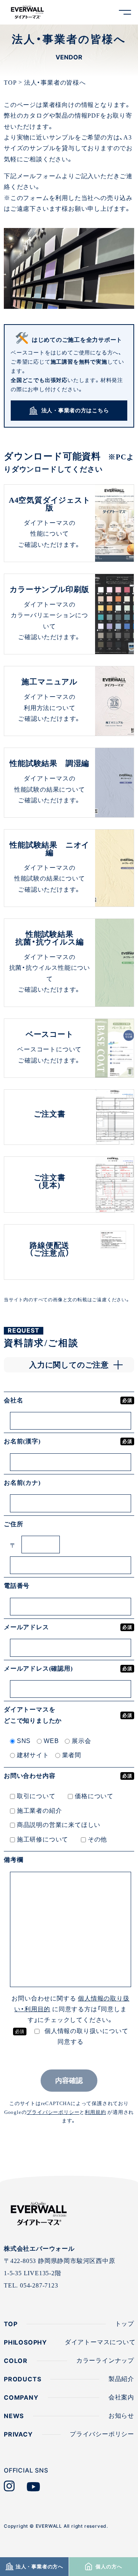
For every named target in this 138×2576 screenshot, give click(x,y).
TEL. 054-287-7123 (31, 2285)
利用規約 (95, 2112)
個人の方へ (108, 2567)
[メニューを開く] (125, 12)
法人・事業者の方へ (39, 2567)
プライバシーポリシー (53, 2112)
